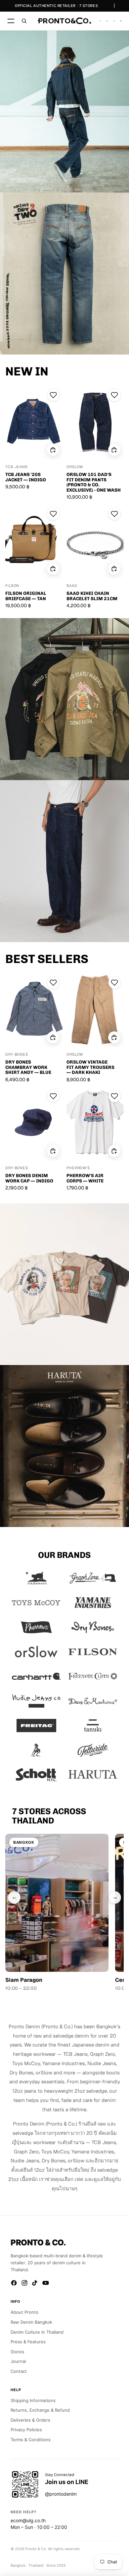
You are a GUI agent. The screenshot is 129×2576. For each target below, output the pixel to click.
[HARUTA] (93, 1775)
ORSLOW (75, 467)
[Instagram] (24, 2283)
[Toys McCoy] (36, 1603)
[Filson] (93, 1652)
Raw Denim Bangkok (31, 2322)
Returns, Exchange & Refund (40, 2410)
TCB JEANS (17, 467)
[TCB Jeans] (36, 1578)
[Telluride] (93, 1750)
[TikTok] (35, 2283)
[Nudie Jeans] (36, 1701)
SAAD (72, 586)
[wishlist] (100, 21)
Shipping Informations (33, 2400)
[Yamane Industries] (93, 1603)
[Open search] (24, 21)
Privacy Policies (26, 2430)
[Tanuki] (93, 1726)
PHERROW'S (78, 1168)
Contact (19, 2371)
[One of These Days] (36, 1750)
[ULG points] (107, 21)
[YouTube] (46, 2283)
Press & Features (28, 2342)
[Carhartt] (36, 1676)
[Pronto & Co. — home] (64, 21)
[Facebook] (14, 2283)
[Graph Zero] (93, 1578)
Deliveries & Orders (30, 2420)
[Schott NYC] (36, 1775)
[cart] (121, 21)
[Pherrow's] (36, 1627)
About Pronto (24, 2312)
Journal (18, 2361)
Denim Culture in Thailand (37, 2332)
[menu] (11, 21)
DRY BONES (17, 1055)
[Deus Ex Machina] (93, 1701)
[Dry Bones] (93, 1627)
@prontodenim (61, 2494)
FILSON (12, 586)
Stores (17, 2352)
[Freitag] (36, 1726)
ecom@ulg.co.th (28, 2520)
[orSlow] (36, 1652)
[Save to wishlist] (53, 395)
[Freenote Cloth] (93, 1676)
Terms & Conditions (31, 2440)
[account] (114, 21)
